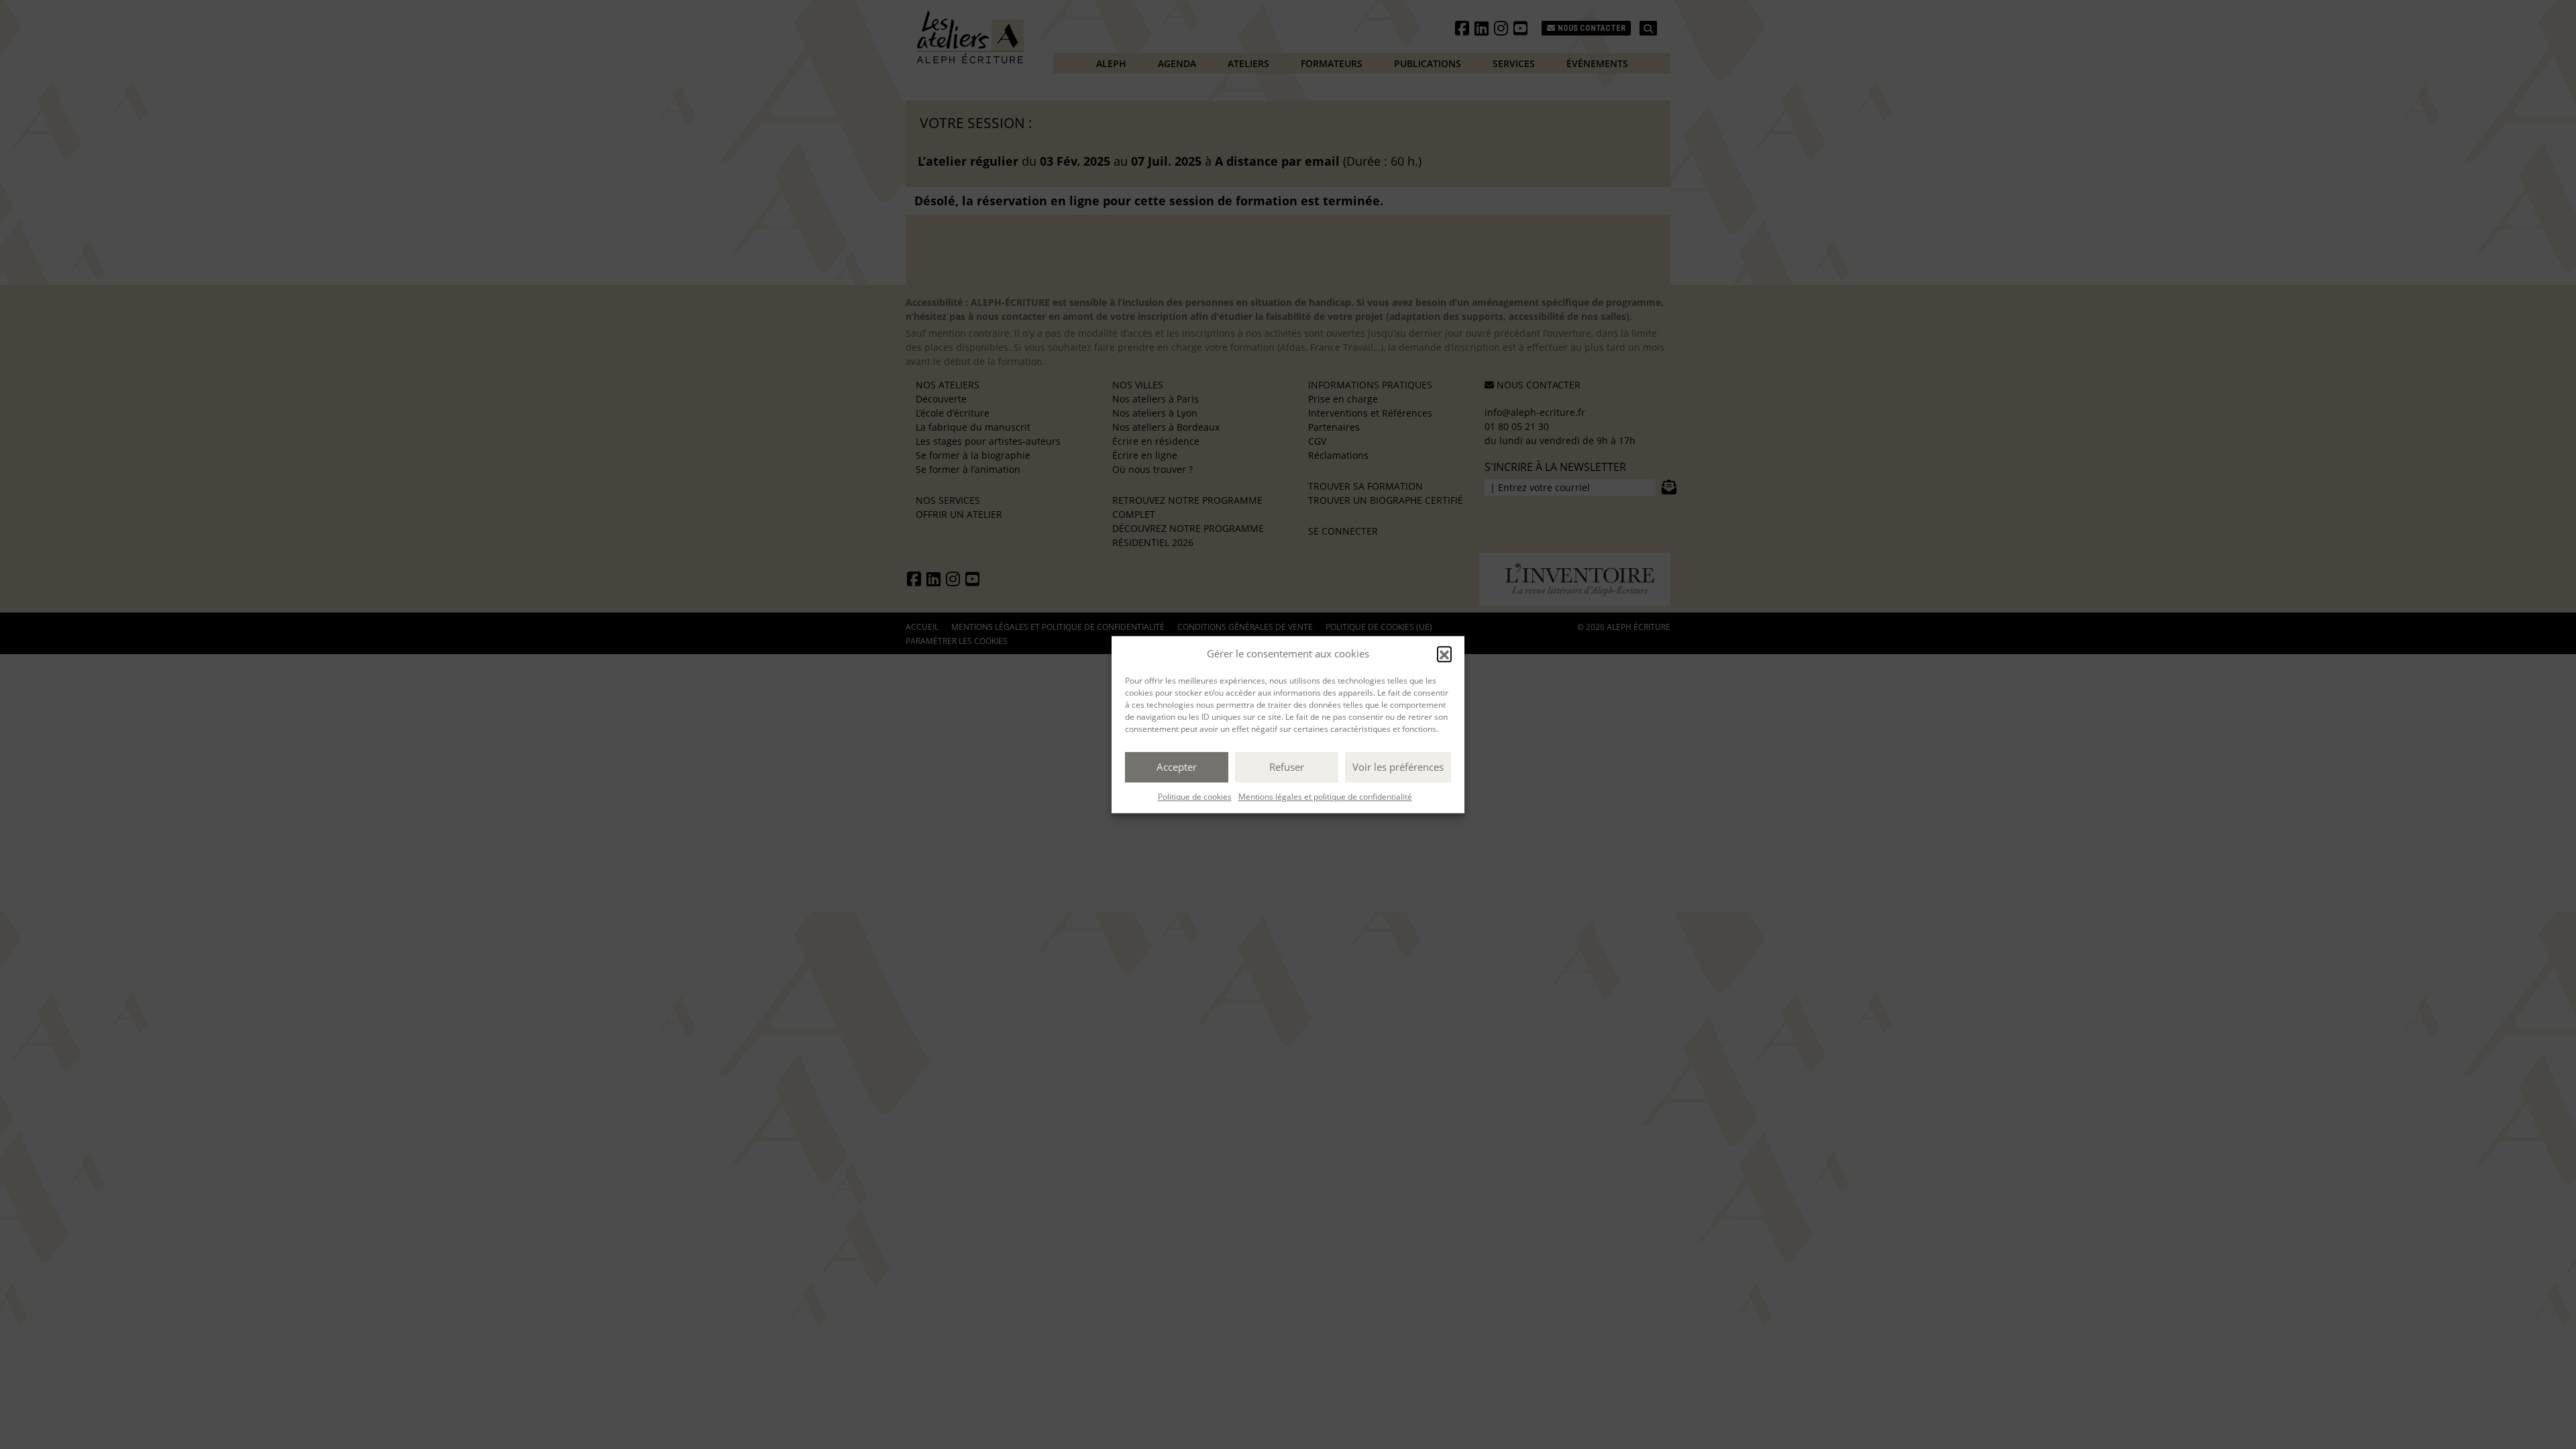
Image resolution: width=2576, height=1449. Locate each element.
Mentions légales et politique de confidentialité (1325, 797)
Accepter (1177, 767)
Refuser (1287, 767)
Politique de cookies (1195, 797)
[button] (1444, 654)
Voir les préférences (1398, 767)
